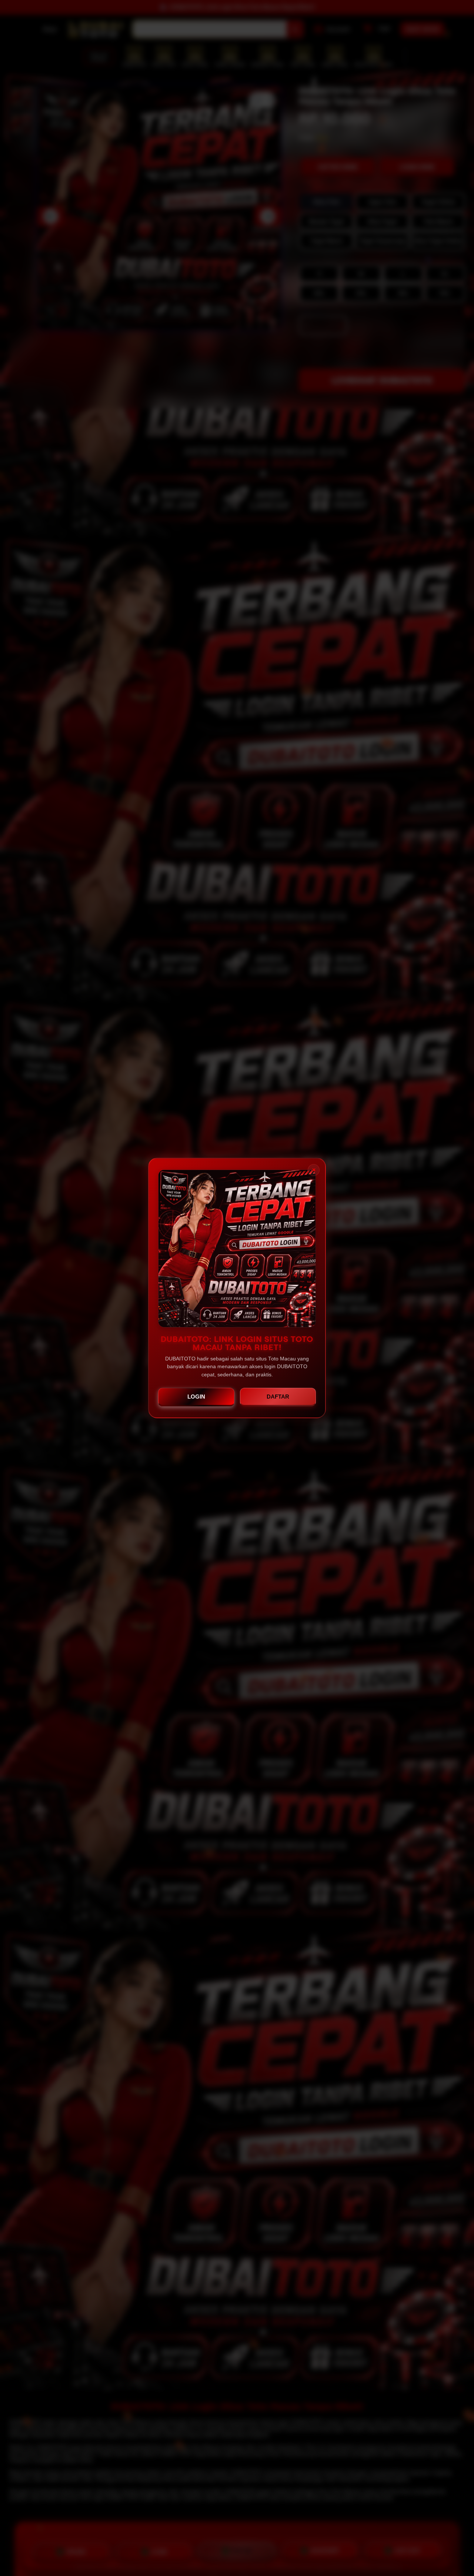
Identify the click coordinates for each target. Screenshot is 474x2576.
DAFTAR (278, 1397)
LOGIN (196, 1397)
